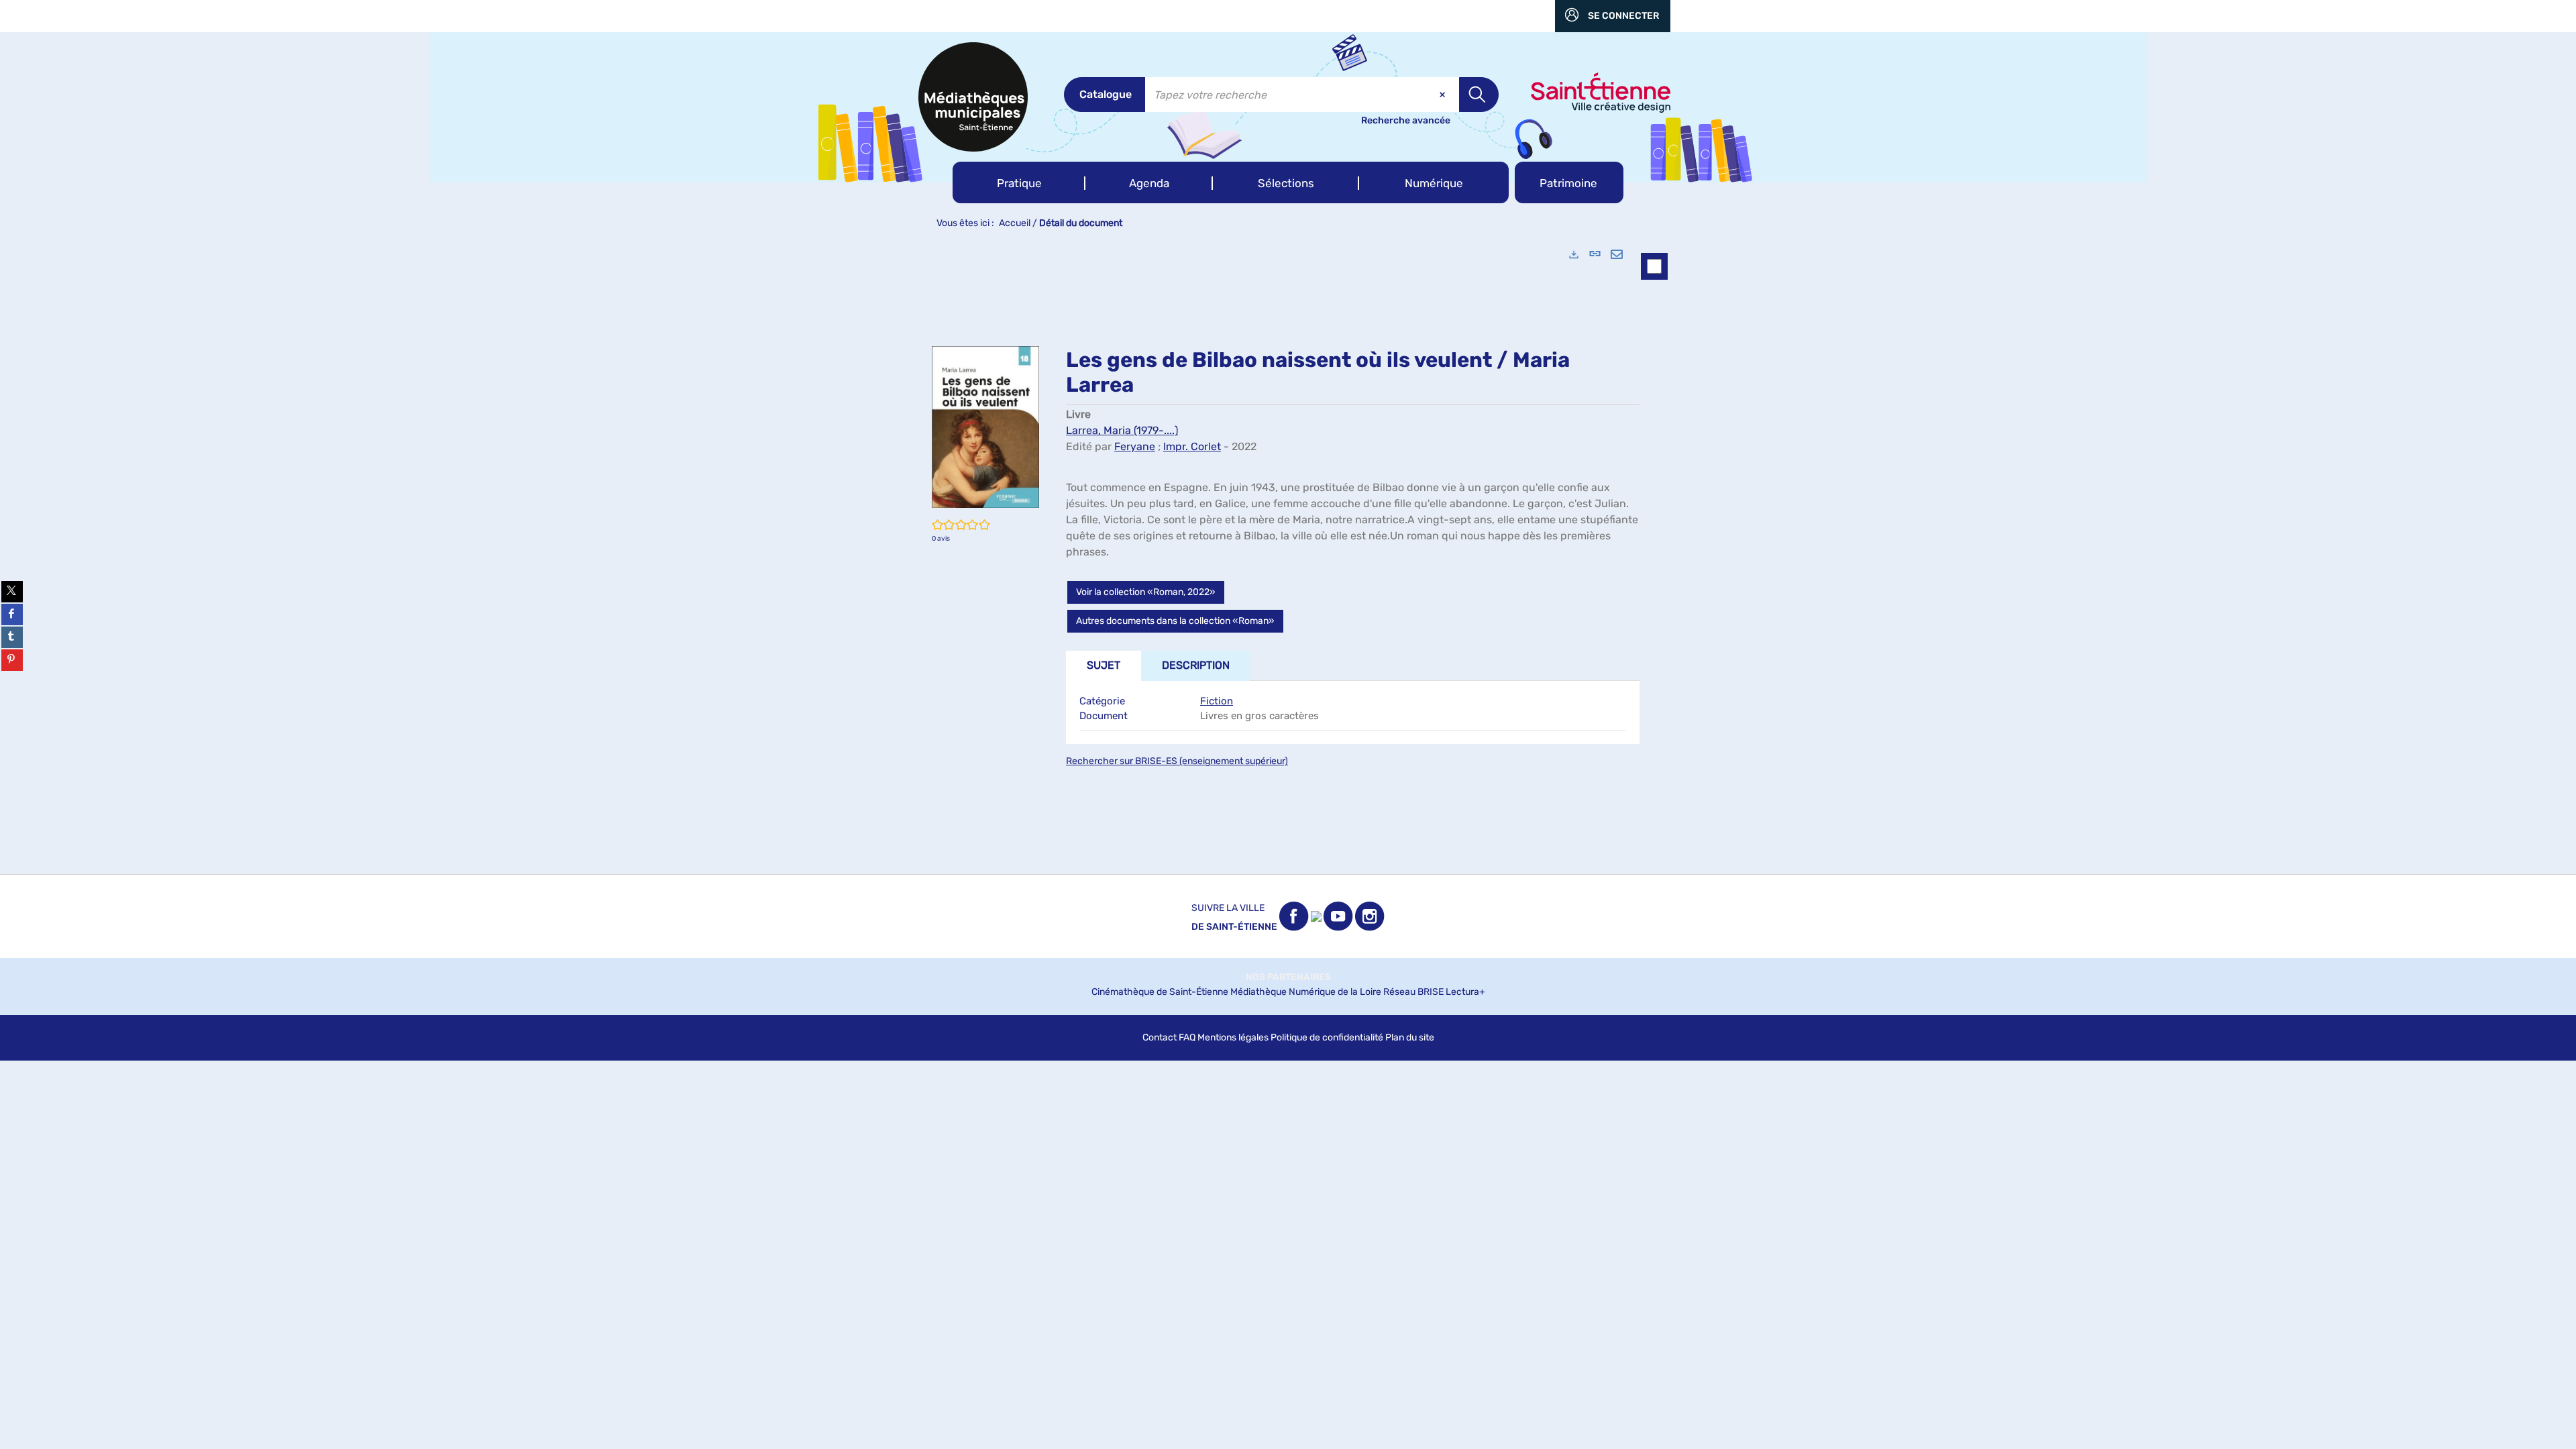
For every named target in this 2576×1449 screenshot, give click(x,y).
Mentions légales (1233, 1037)
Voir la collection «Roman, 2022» (1146, 592)
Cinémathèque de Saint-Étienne (1160, 992)
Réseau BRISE (1413, 992)
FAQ (1187, 1037)
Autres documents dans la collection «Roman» (1175, 621)
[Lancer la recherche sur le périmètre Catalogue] (1479, 95)
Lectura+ (1465, 992)
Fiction (1217, 701)
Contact (1160, 1037)
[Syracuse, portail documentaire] (973, 97)
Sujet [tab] (1104, 665)
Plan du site (1410, 1037)
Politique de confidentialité (1327, 1037)
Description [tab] (1196, 665)
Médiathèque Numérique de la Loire (1306, 992)
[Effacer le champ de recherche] (1444, 95)
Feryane (1135, 446)
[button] (1019, 182)
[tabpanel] (1288, 555)
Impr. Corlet (1192, 446)
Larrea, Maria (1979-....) (1122, 430)
